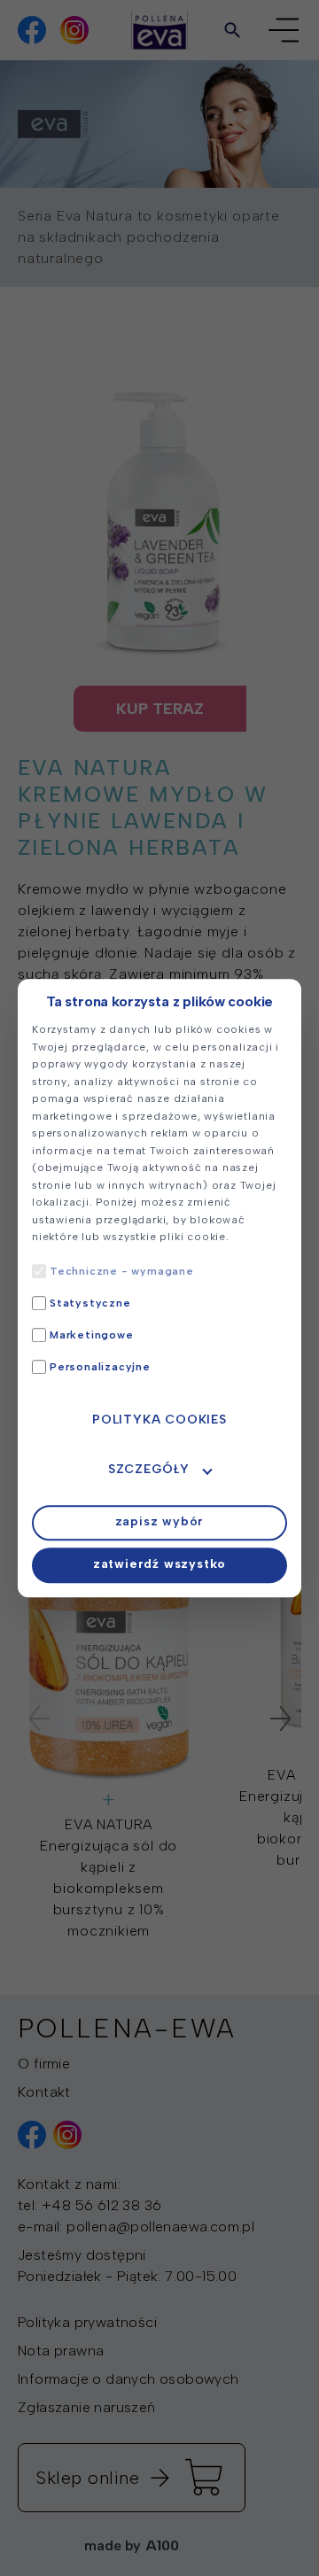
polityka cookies (159, 1420)
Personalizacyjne (100, 1367)
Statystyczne (90, 1303)
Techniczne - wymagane (122, 1271)
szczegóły (149, 1469)
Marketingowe (92, 1335)
